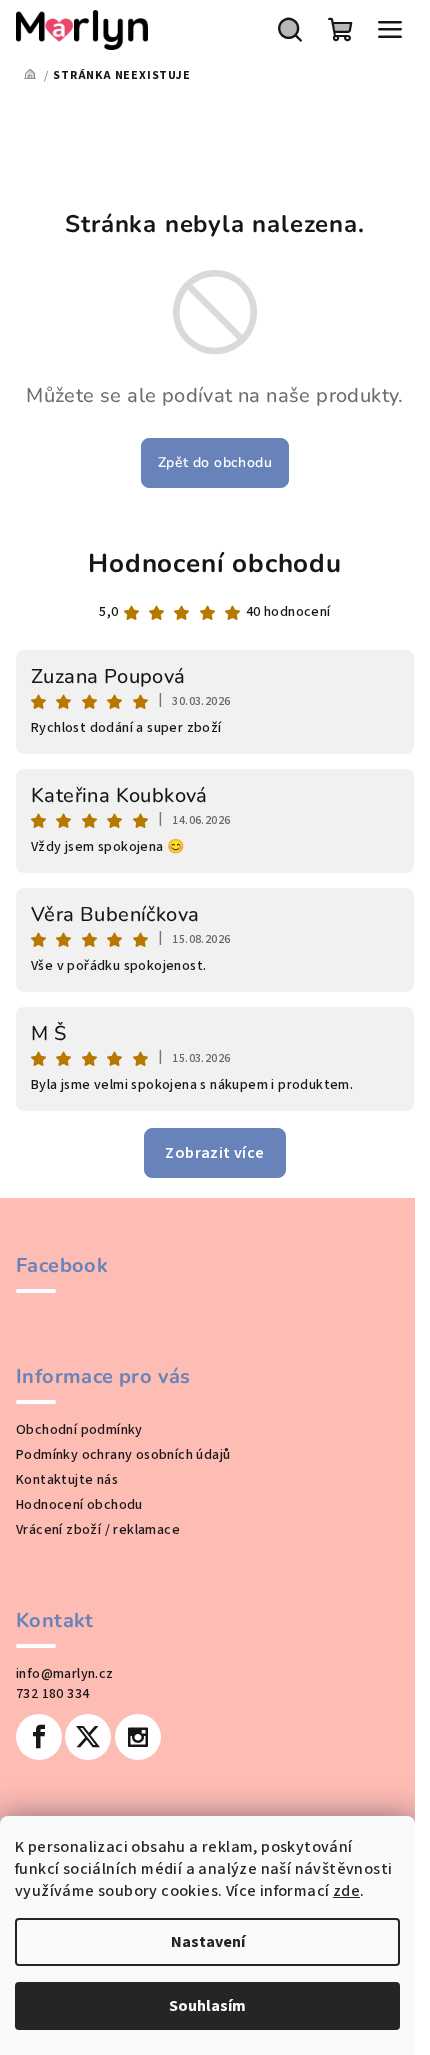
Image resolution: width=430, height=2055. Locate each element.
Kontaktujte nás (67, 1480)
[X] (88, 1737)
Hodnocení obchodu (215, 563)
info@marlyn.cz (65, 1674)
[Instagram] (138, 1737)
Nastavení (208, 1942)
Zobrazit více (214, 1153)
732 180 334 (52, 1694)
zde (346, 1891)
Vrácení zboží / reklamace (98, 1530)
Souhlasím (207, 2006)
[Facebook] (39, 1737)
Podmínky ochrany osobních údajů (123, 1455)
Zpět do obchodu (215, 462)
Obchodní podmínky (79, 1430)
